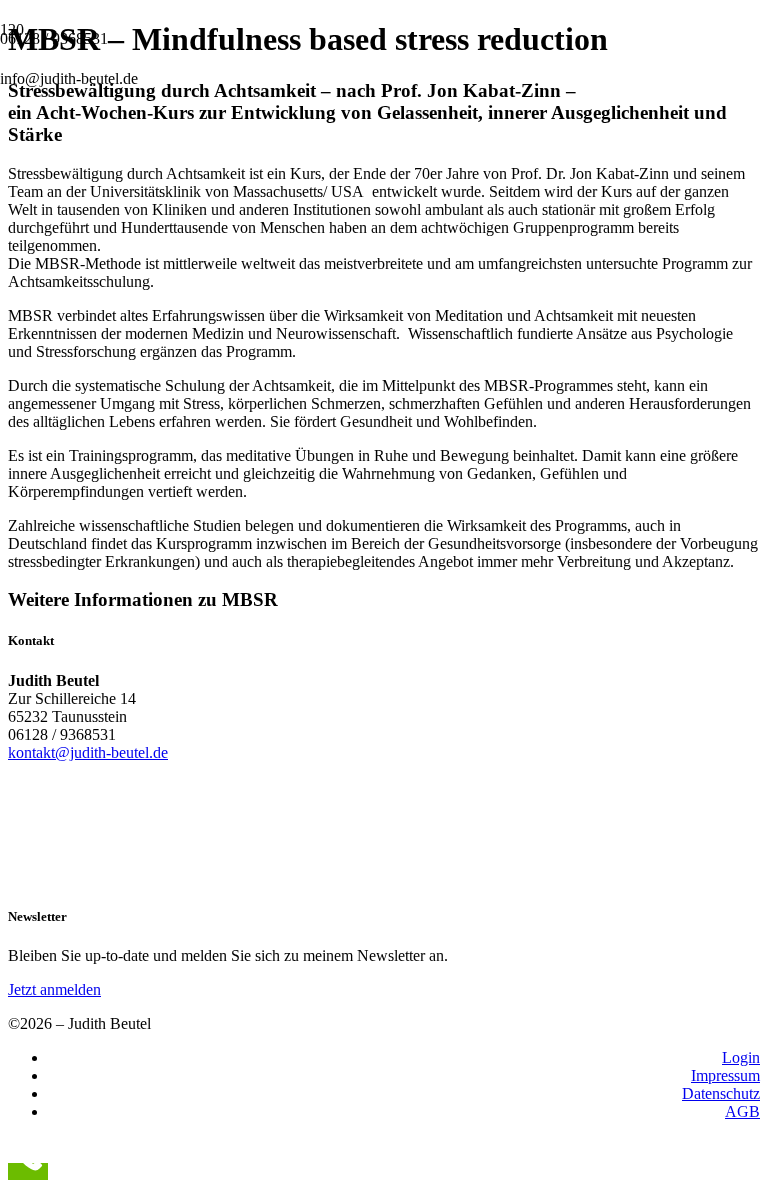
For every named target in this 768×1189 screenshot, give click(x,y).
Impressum (725, 1075)
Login (741, 1057)
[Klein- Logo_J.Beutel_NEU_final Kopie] (160, 254)
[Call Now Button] (28, 1171)
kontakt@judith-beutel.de (88, 752)
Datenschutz (721, 1093)
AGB (742, 1111)
